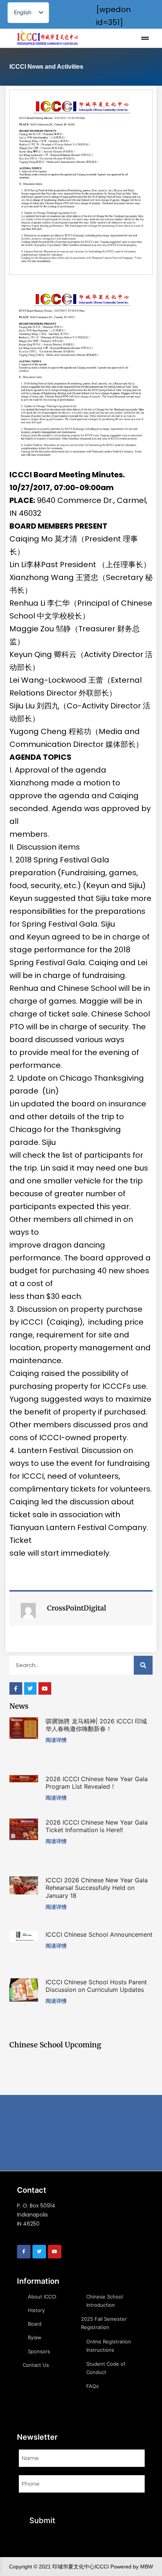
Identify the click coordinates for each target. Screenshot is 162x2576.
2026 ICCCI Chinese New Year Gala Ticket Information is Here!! (97, 1826)
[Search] (143, 1665)
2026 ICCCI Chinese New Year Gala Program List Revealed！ (97, 1783)
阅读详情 (56, 1740)
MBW (147, 2567)
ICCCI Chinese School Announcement (99, 1934)
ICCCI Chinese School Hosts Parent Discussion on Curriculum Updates (96, 1986)
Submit (42, 2520)
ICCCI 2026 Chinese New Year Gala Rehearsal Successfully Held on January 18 (97, 1888)
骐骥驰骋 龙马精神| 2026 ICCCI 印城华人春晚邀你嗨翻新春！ (96, 1725)
